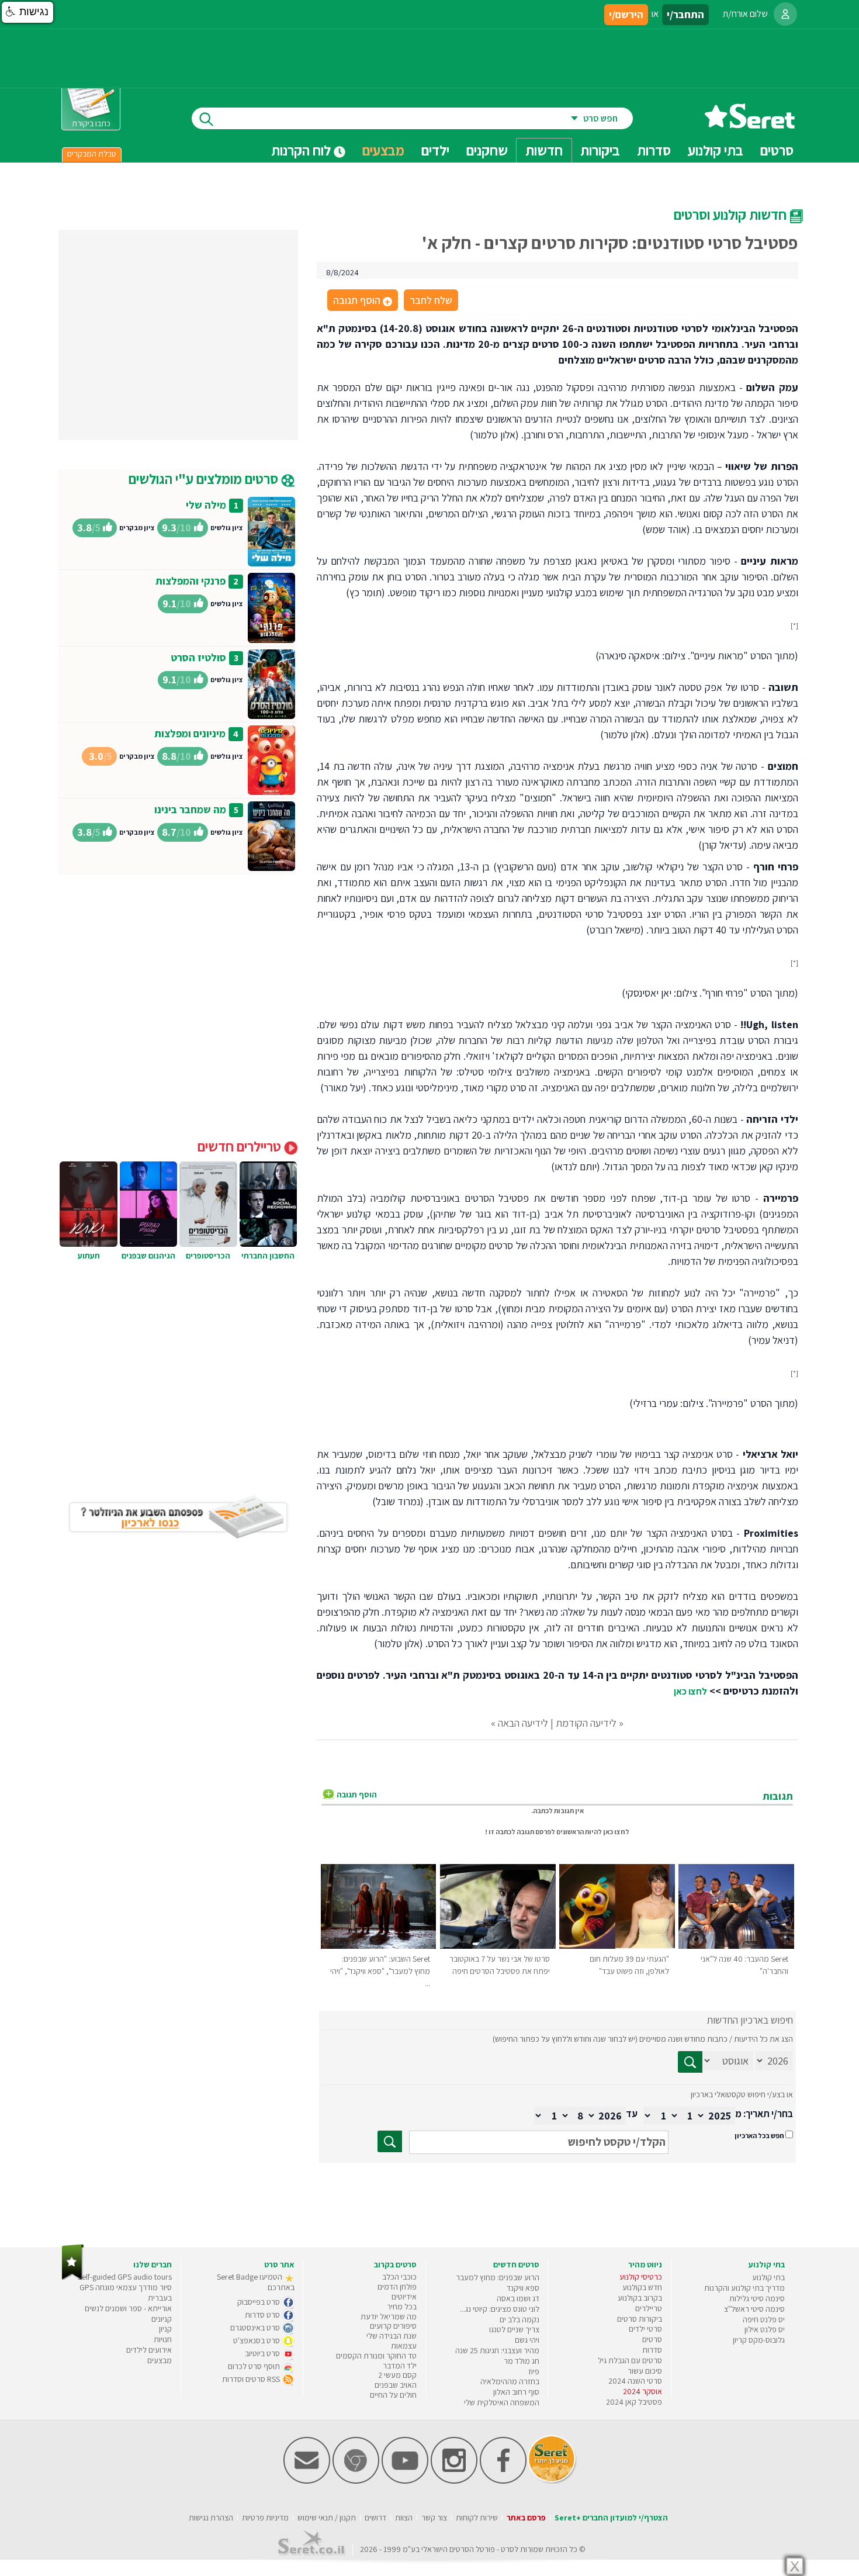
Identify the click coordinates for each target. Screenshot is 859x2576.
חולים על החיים (393, 2395)
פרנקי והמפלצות (190, 581)
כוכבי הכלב (399, 2277)
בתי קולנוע (768, 2277)
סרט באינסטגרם (256, 2328)
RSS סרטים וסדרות (252, 2379)
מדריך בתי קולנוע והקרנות (744, 2288)
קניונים (162, 2319)
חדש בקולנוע (642, 2287)
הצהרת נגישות (211, 2518)
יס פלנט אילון (765, 2329)
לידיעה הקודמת (586, 1723)
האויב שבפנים (396, 2385)
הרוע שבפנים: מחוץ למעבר (498, 2277)
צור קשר (434, 2518)
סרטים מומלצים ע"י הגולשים (205, 479)
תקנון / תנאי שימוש (327, 2518)
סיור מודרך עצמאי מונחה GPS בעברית (126, 2293)
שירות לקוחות (477, 2518)
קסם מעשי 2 (397, 2375)
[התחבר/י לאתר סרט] (785, 14)
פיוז (534, 2371)
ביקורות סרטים (640, 2319)
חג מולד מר (522, 2361)
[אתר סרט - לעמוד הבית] (73, 2278)
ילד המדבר (400, 2366)
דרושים (375, 2518)
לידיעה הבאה (523, 1723)
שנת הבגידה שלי (392, 2336)
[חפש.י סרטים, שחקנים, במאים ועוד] (204, 118)
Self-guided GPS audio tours (125, 2277)
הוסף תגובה (362, 301)
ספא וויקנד (523, 2288)
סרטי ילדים (645, 2329)
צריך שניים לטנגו (514, 2329)
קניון (165, 2329)
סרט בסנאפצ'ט (257, 2340)
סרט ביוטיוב (263, 2353)
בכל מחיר (402, 2307)
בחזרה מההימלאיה (510, 2381)
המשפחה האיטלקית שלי (502, 2402)
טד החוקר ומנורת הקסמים (376, 2356)
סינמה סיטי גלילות (757, 2298)
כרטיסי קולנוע (641, 2277)
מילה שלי (206, 505)
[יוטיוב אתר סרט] (405, 2481)
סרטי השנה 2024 (635, 2381)
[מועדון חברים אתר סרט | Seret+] (307, 2481)
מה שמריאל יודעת (389, 2316)
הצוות (404, 2518)
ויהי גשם (527, 2340)
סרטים (652, 2339)
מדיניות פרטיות (265, 2518)
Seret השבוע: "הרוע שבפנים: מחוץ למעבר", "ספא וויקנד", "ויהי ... (380, 1971)
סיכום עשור (645, 2371)
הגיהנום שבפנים (148, 1256)
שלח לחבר (431, 300)
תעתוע (89, 1256)
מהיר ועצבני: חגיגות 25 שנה (497, 2350)
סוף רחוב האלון (516, 2392)
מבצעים (383, 150)
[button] (27, 12)
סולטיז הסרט (198, 657)
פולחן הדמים (397, 2287)
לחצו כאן (690, 1691)
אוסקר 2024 (642, 2391)
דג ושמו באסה (518, 2298)
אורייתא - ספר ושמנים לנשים (128, 2308)
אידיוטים (404, 2297)
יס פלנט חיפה (764, 2319)
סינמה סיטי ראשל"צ (754, 2309)
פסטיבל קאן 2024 (634, 2402)
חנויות (163, 2339)
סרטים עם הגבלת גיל (630, 2360)
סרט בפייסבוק (259, 2302)
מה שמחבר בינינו (190, 809)
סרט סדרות (263, 2315)
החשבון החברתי (268, 1256)
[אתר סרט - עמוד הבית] (750, 124)
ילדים (435, 150)
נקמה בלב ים (519, 2319)
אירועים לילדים (149, 2350)
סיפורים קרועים (393, 2326)
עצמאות (404, 2346)
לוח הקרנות (302, 150)
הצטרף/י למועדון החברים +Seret (611, 2518)
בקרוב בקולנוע (640, 2298)
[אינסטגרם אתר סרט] (454, 2481)
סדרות (652, 2350)
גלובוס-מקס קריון (759, 2340)
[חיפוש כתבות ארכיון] (690, 2062)
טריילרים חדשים (241, 1146)
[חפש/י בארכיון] (390, 2141)
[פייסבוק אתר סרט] (503, 2481)
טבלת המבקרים (92, 154)
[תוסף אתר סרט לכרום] (356, 2481)
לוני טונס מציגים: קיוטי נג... (500, 2309)
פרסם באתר (526, 2518)
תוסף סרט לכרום (255, 2366)
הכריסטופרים (208, 1256)
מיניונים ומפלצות (190, 733)
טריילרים (649, 2308)
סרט (508, 2549)
